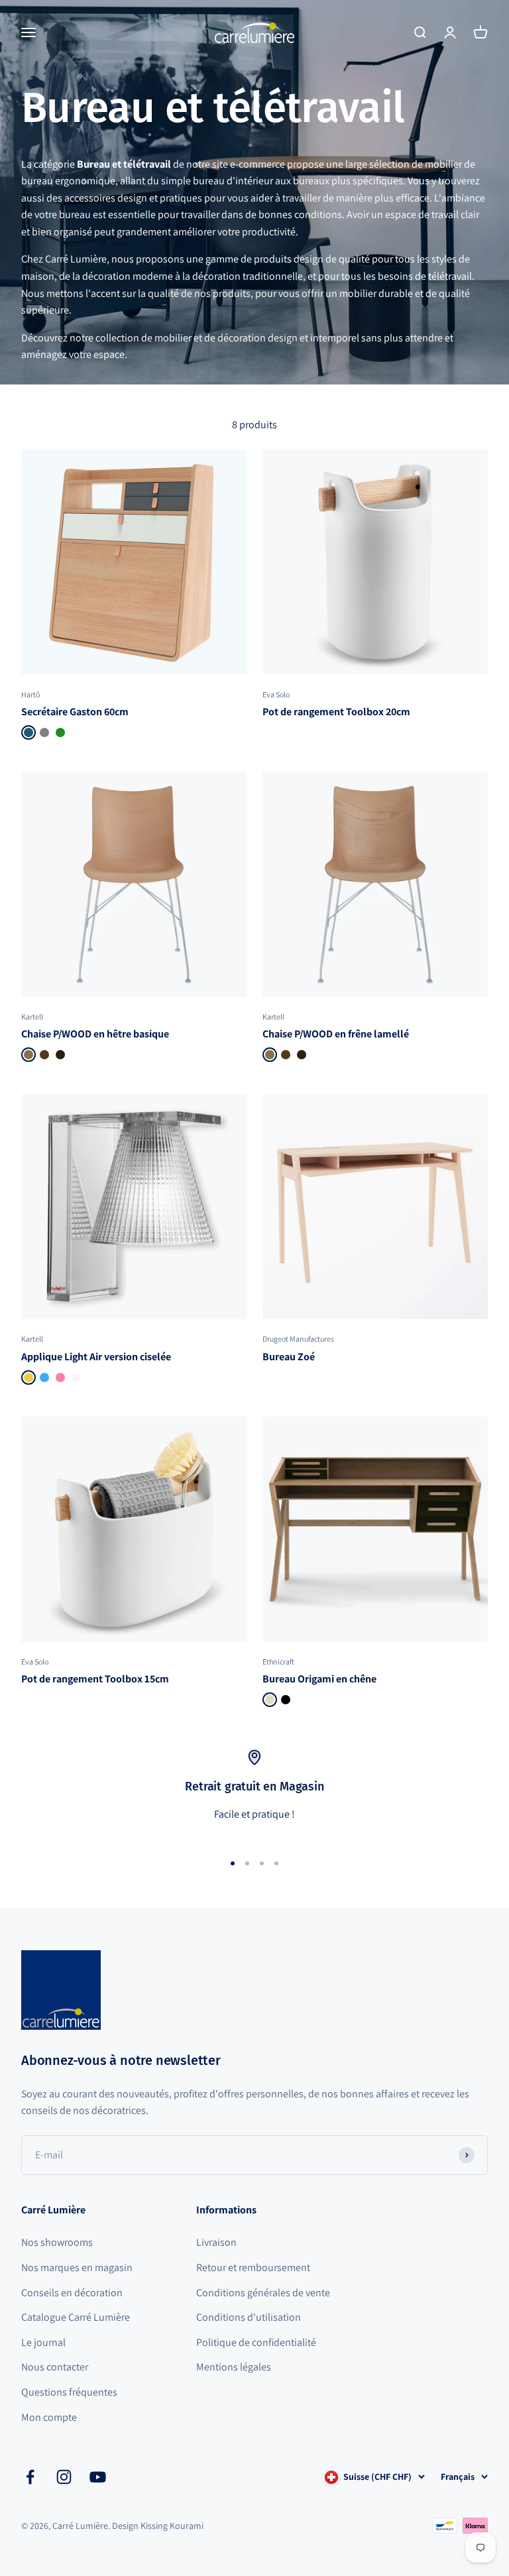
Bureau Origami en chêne (319, 1679)
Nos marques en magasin (77, 2267)
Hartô (30, 694)
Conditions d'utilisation (249, 2317)
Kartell (32, 1017)
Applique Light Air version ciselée (96, 1357)
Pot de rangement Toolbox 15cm (95, 1679)
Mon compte (49, 2417)
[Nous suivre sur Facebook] (30, 2477)
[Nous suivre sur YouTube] (98, 2477)
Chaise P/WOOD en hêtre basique (95, 1034)
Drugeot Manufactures (298, 1339)
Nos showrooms (57, 2242)
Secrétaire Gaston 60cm (75, 712)
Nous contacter (55, 2367)
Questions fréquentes (69, 2392)
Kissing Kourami (172, 2526)
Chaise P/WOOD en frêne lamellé (336, 1034)
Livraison (216, 2242)
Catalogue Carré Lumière (76, 2317)
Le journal (43, 2342)
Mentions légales (234, 2367)
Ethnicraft (278, 1662)
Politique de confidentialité (256, 2342)
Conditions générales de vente (263, 2293)
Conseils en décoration (72, 2293)
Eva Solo (276, 694)
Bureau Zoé (289, 1357)
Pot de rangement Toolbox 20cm (336, 712)
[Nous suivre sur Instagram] (64, 2477)
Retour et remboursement (253, 2267)
